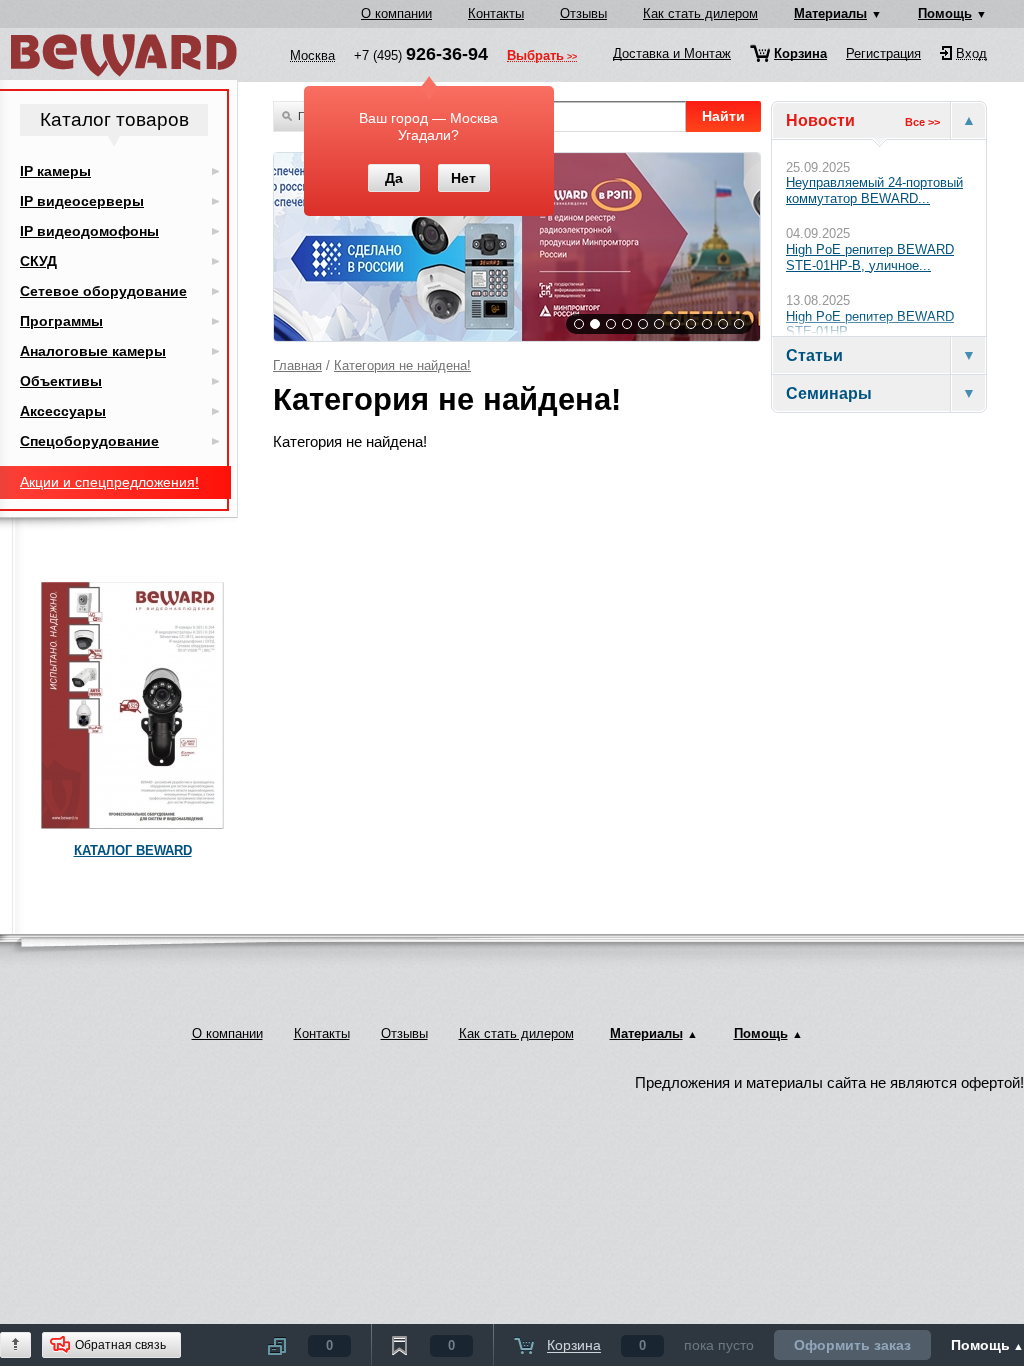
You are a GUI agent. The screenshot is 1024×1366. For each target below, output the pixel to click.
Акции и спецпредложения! (109, 482)
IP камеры (55, 171)
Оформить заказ (852, 1345)
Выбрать (535, 57)
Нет (463, 178)
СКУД (38, 261)
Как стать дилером (700, 13)
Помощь (945, 13)
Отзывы (583, 13)
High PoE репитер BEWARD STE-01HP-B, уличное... (870, 257)
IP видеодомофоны (89, 231)
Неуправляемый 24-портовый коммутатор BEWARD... (874, 190)
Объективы (61, 381)
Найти (723, 116)
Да (394, 178)
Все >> (922, 122)
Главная (297, 365)
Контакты (496, 13)
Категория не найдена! (402, 365)
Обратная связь (120, 1345)
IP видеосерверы (82, 201)
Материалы (830, 13)
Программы (61, 321)
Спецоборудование (89, 441)
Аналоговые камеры (93, 351)
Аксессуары (63, 411)
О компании (396, 13)
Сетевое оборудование (103, 291)
